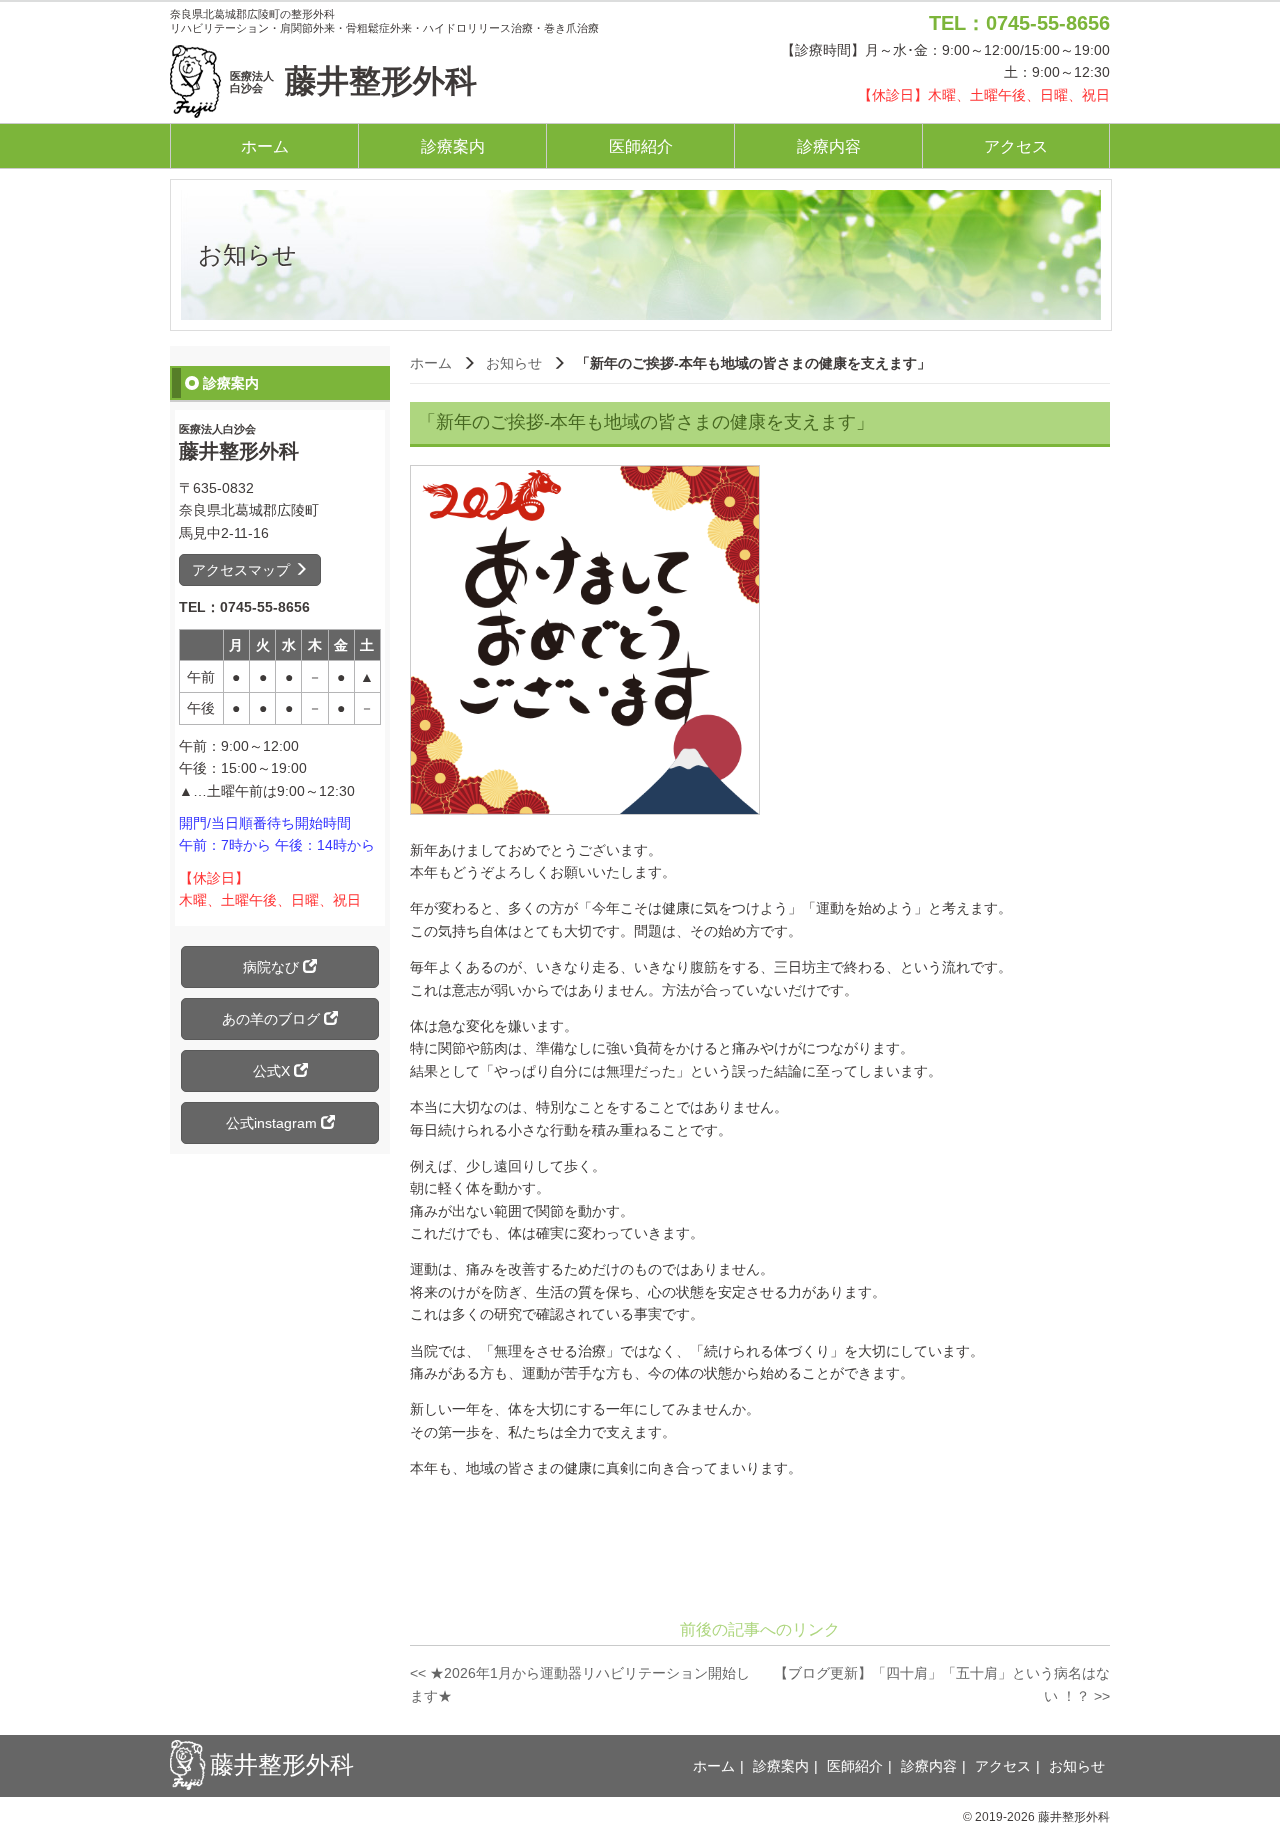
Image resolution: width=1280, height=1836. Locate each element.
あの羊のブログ (273, 1019)
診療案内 (453, 146)
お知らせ (514, 363)
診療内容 (829, 146)
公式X (273, 1071)
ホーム (265, 146)
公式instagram (273, 1123)
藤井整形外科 (353, 81)
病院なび (273, 967)
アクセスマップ (243, 570)
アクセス (1016, 146)
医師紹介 (641, 146)
